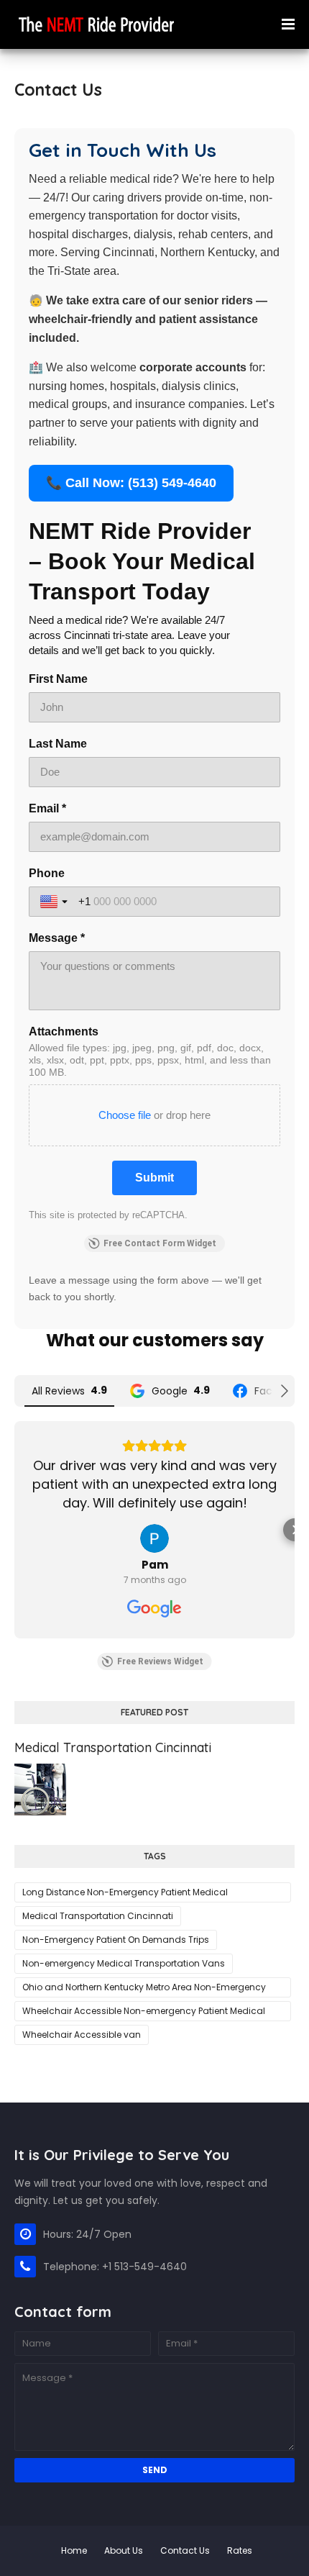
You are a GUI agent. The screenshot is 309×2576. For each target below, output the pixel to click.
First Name (58, 679)
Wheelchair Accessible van (82, 2035)
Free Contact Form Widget (160, 1243)
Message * (57, 938)
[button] (14, 1530)
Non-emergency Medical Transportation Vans (124, 1963)
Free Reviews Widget (160, 1661)
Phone (47, 873)
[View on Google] (154, 1538)
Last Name (58, 744)
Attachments (64, 1031)
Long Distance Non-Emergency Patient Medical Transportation (125, 1894)
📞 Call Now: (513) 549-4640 (131, 483)
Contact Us (185, 2550)
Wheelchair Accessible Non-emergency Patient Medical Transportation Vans (144, 2013)
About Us (124, 2550)
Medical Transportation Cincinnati (113, 1747)
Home (74, 2550)
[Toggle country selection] (55, 902)
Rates (240, 2550)
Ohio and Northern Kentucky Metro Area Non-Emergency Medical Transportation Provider (144, 1989)
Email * (47, 808)
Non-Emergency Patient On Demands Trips (116, 1940)
